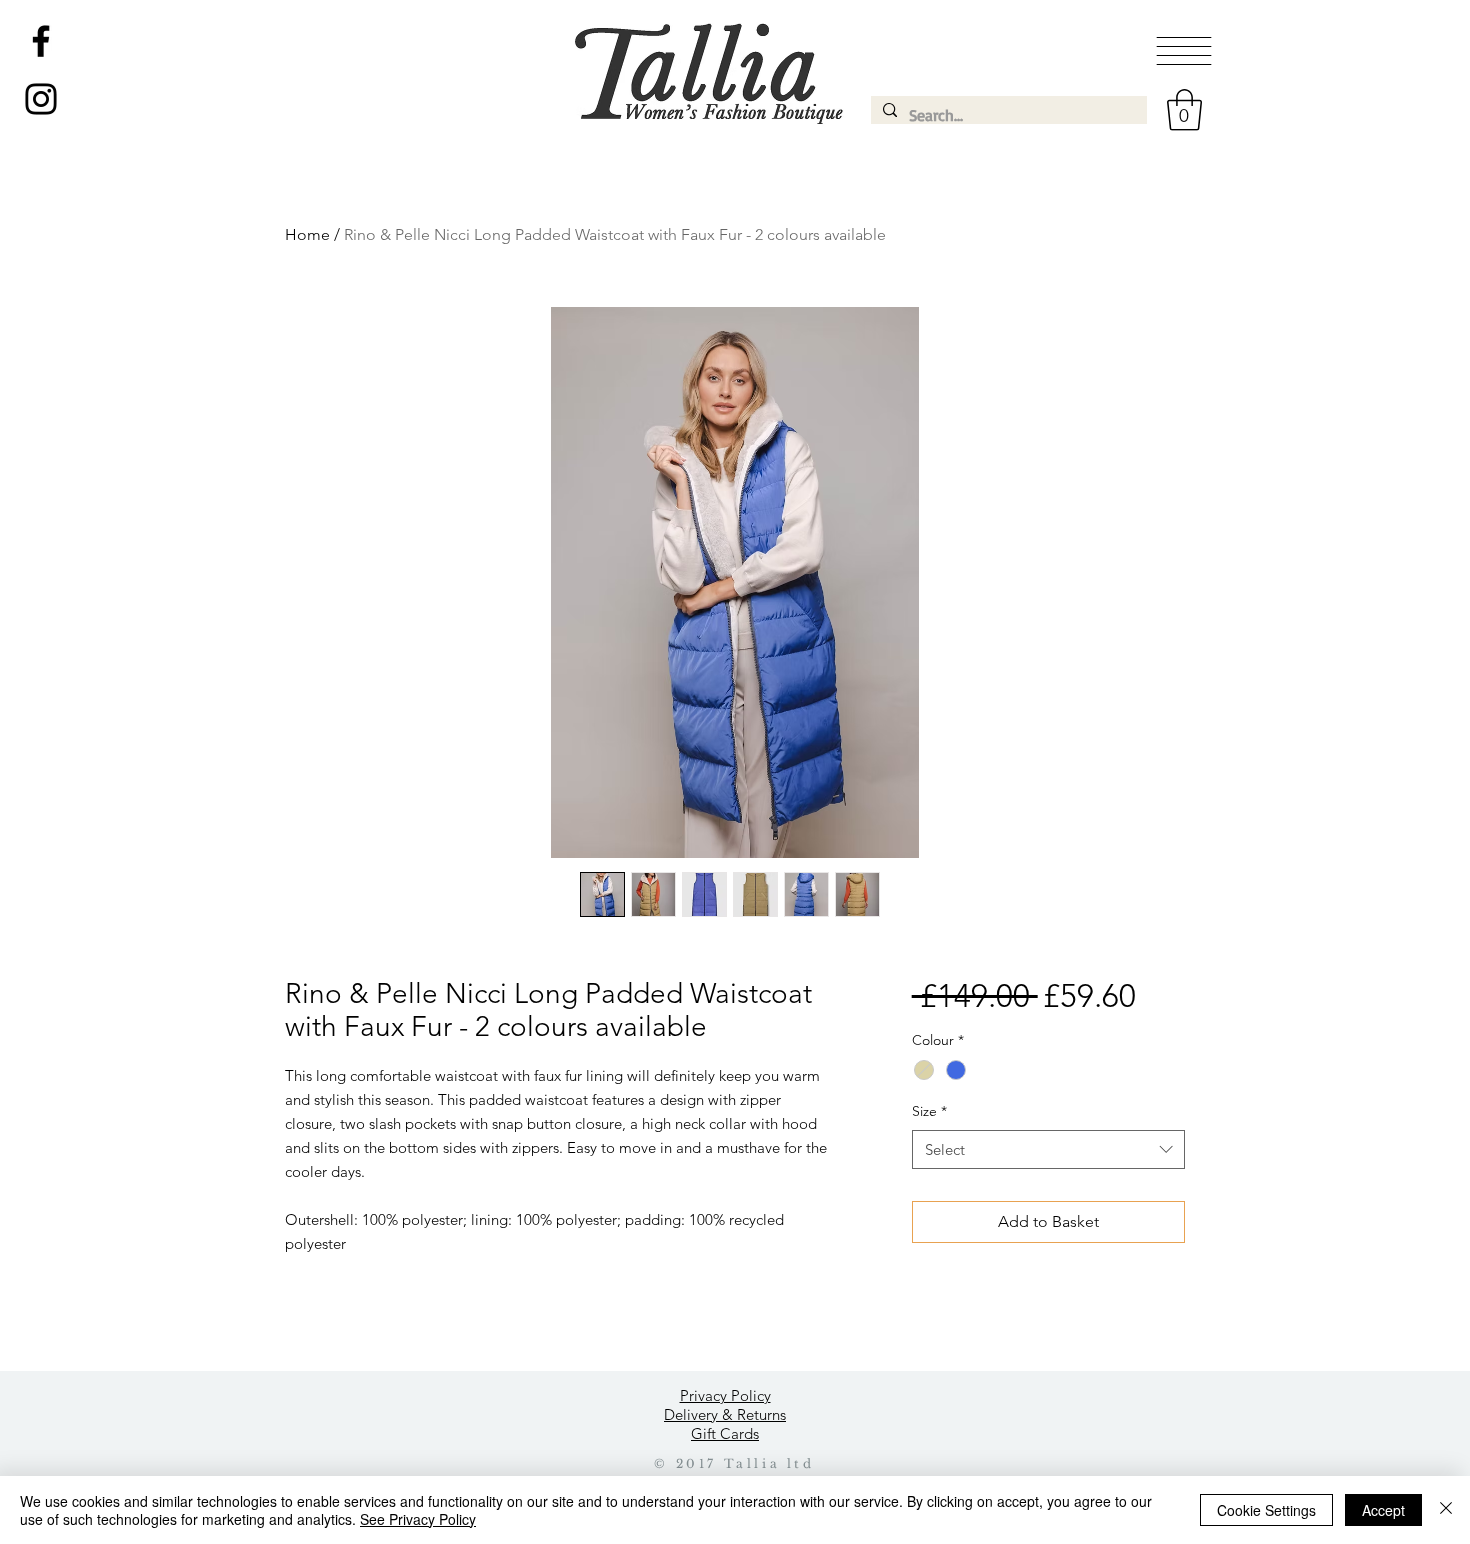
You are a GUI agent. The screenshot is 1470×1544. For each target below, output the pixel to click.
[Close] (1446, 1510)
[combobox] (1048, 1149)
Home (307, 234)
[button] (1184, 51)
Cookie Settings (1266, 1510)
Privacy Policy (725, 1395)
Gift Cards (725, 1433)
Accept (1383, 1510)
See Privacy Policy (418, 1519)
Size (929, 1111)
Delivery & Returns (725, 1414)
